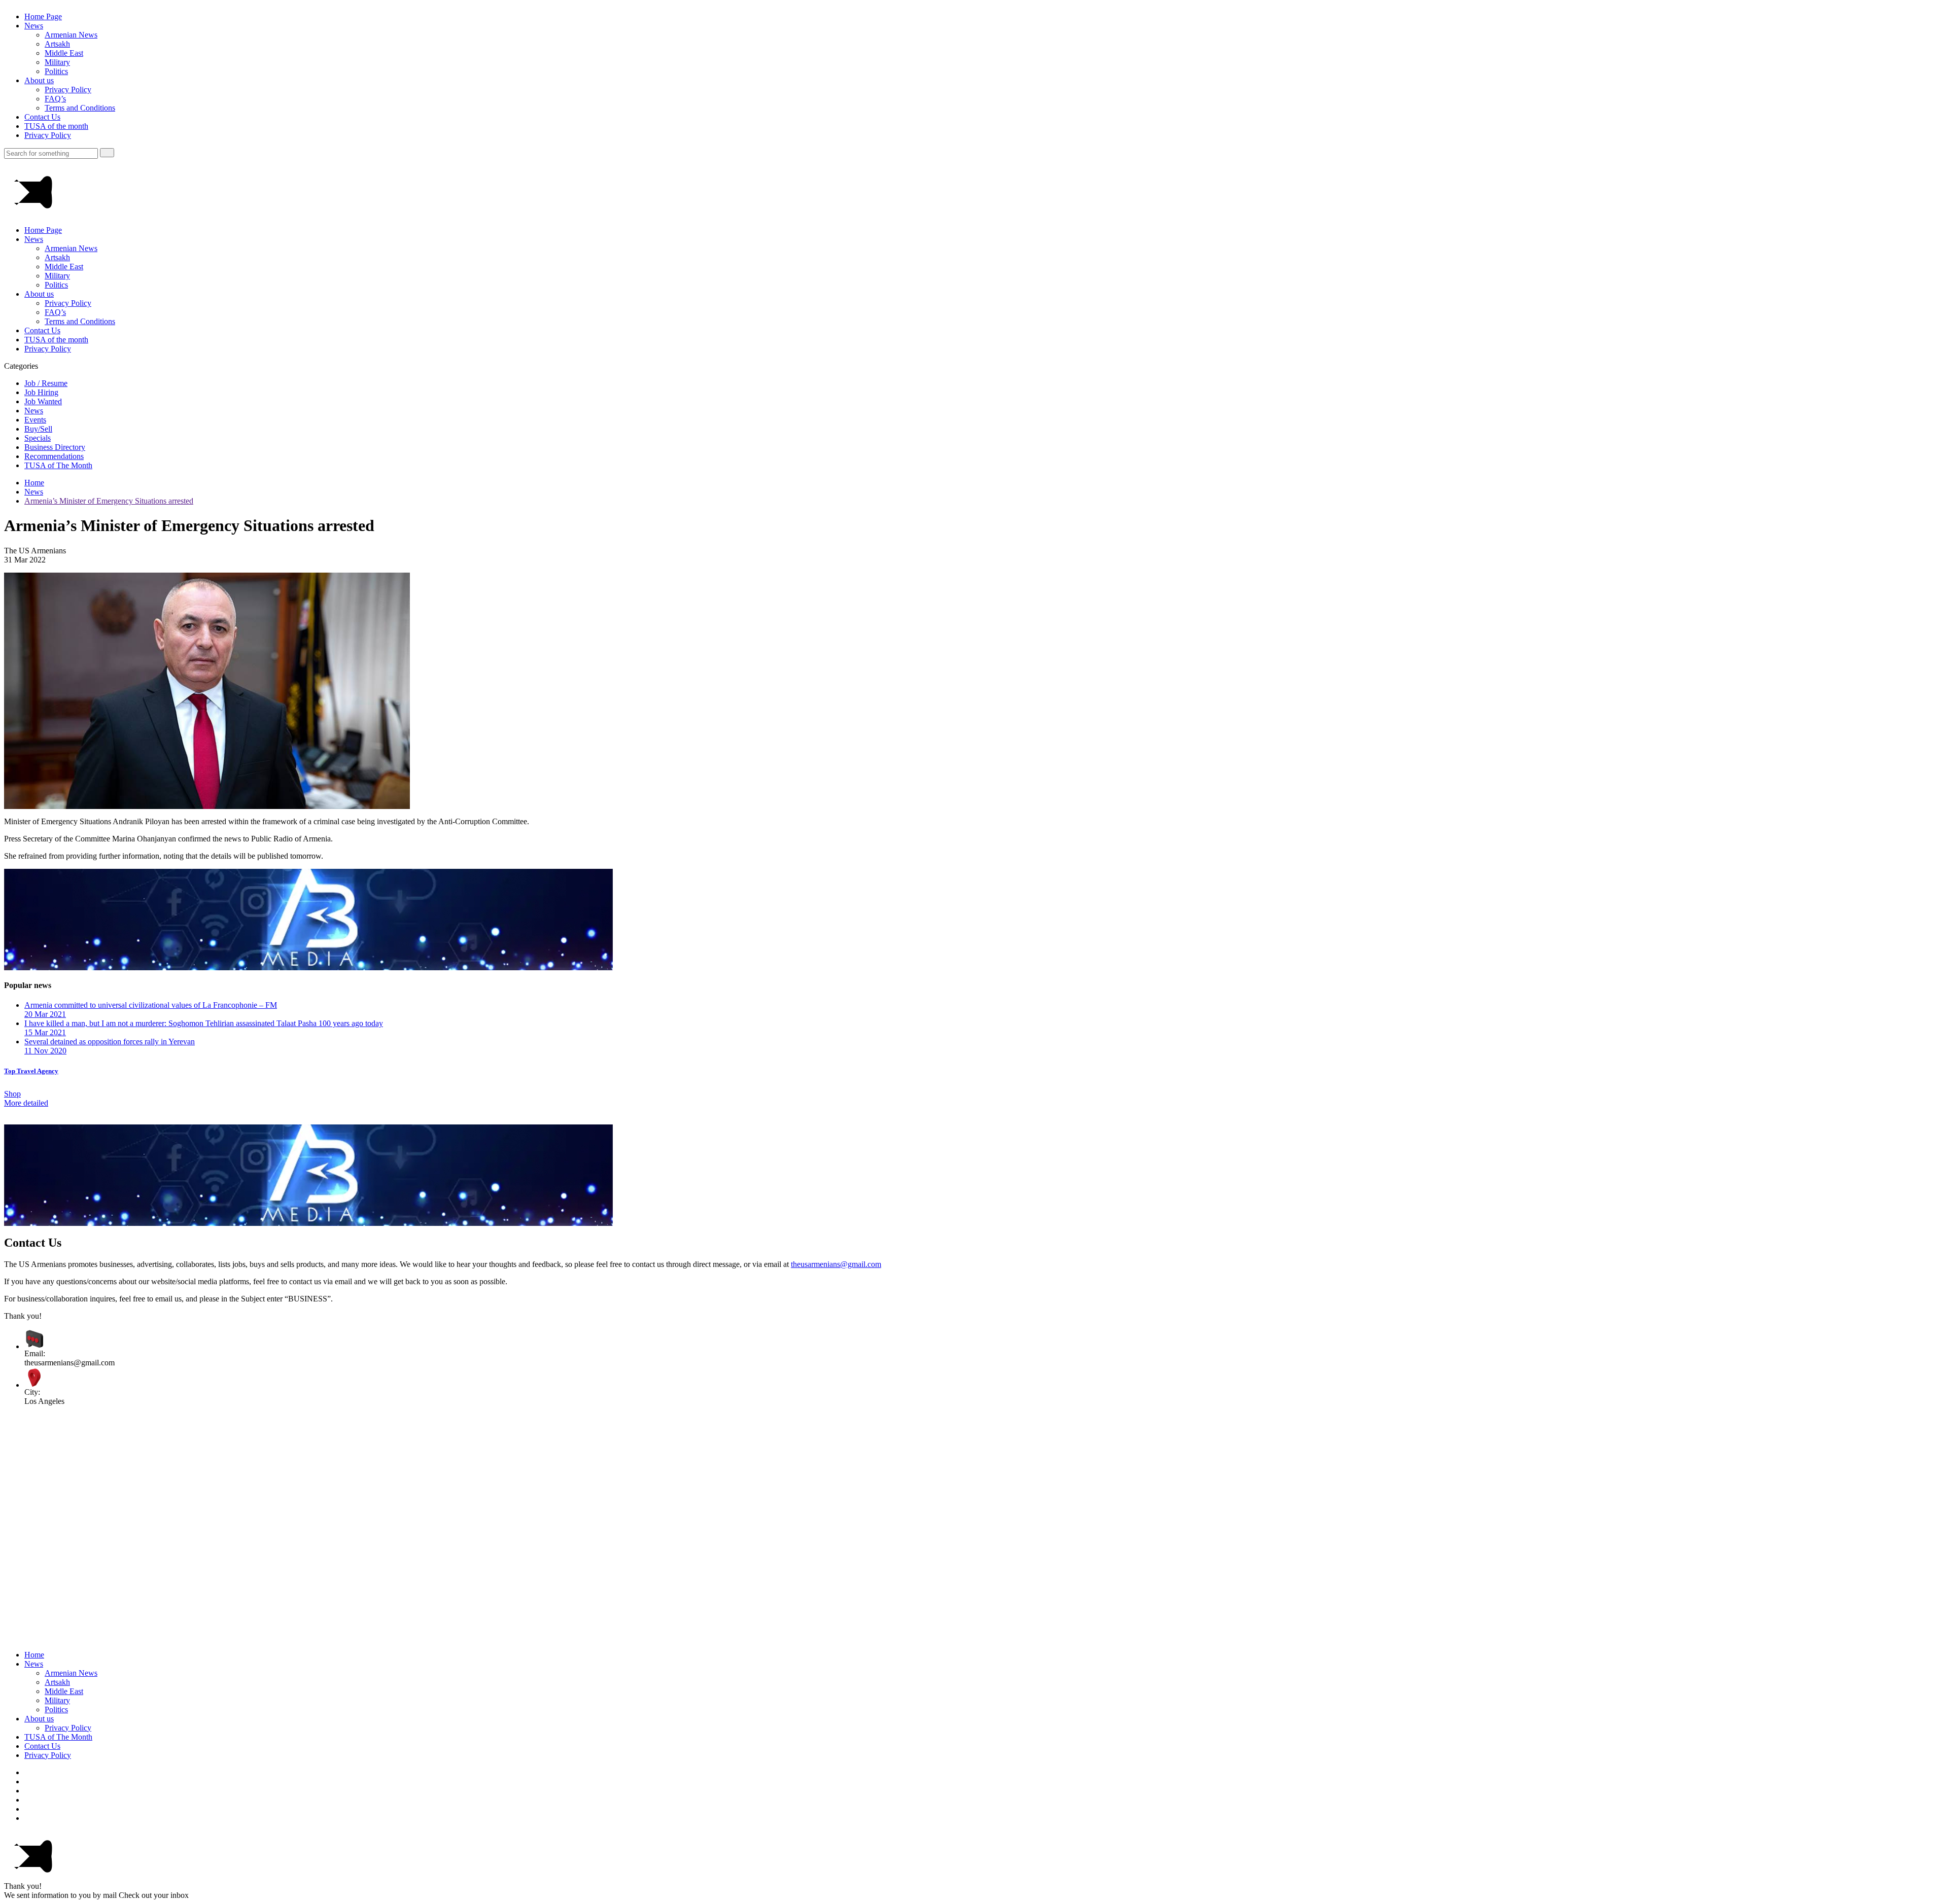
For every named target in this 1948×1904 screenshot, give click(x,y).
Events (35, 420)
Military (57, 62)
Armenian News (71, 35)
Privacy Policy (68, 90)
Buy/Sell (38, 429)
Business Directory (55, 447)
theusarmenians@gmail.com (836, 1264)
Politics (56, 71)
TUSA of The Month (58, 465)
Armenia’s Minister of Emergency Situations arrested (109, 501)
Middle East (64, 53)
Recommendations (54, 456)
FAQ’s (55, 99)
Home (34, 483)
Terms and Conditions (80, 108)
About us (39, 80)
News (34, 26)
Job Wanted (43, 401)
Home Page (43, 16)
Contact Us (42, 117)
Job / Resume (46, 383)
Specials (38, 438)
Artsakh (57, 44)
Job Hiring (41, 392)
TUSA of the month (56, 126)
